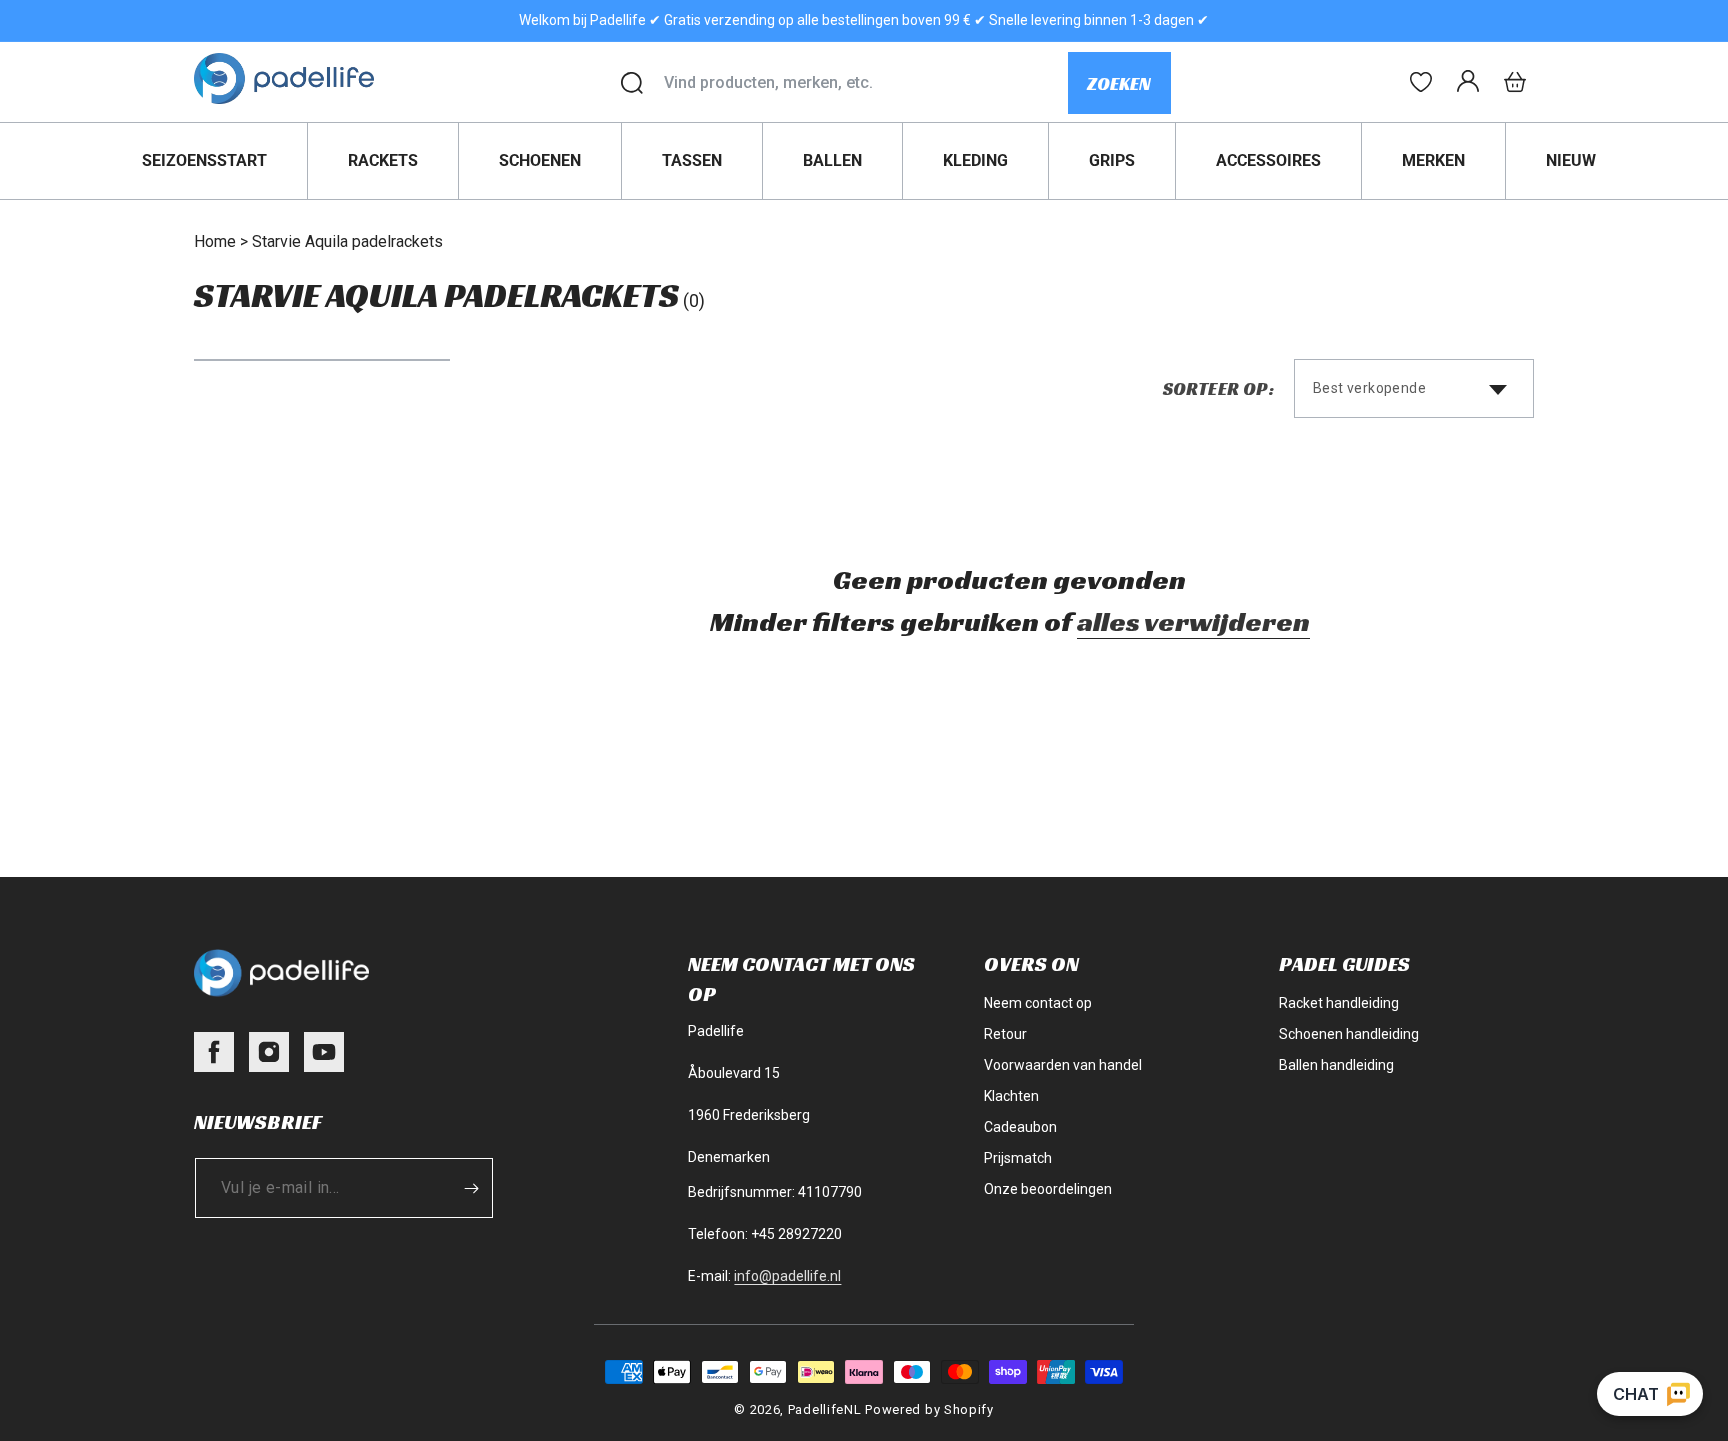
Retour (1005, 1034)
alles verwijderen (1193, 621)
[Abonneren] (471, 1188)
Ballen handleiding (1336, 1065)
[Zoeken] (632, 83)
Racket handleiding (1339, 1003)
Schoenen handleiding (1349, 1034)
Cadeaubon (1020, 1127)
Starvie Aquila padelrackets (347, 241)
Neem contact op (1038, 1003)
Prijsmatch (1018, 1158)
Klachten (1011, 1096)
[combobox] (865, 83)
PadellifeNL (825, 1409)
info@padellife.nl (787, 1276)
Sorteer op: (1218, 388)
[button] (1515, 82)
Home (215, 241)
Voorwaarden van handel (1063, 1065)
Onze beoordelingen (1048, 1189)
